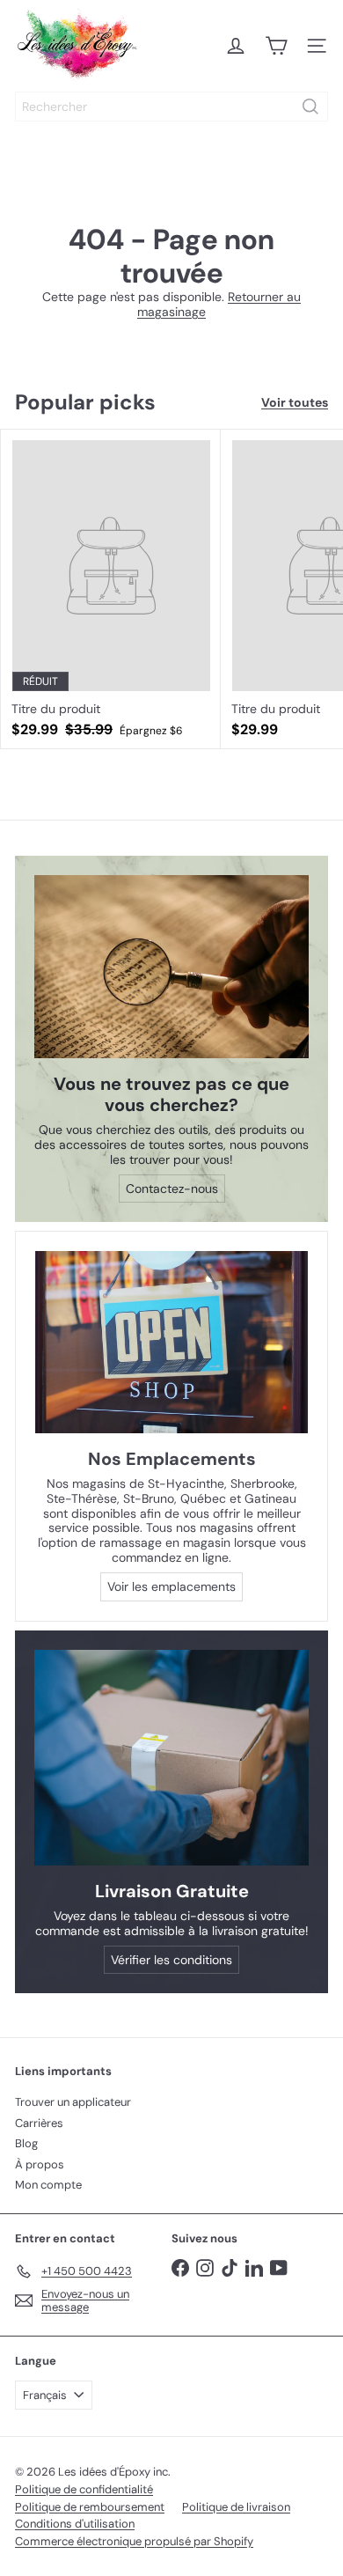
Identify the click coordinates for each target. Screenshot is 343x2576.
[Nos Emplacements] (171, 1342)
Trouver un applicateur (73, 2102)
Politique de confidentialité (84, 2489)
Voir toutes (295, 403)
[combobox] (171, 107)
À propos (40, 2164)
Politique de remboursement (90, 2507)
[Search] (310, 107)
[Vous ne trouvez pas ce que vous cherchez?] (171, 967)
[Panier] (276, 46)
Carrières (39, 2123)
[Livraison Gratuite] (171, 1758)
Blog (26, 2143)
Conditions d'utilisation (75, 2524)
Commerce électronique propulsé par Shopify (134, 2541)
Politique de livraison (236, 2507)
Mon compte (48, 2185)
